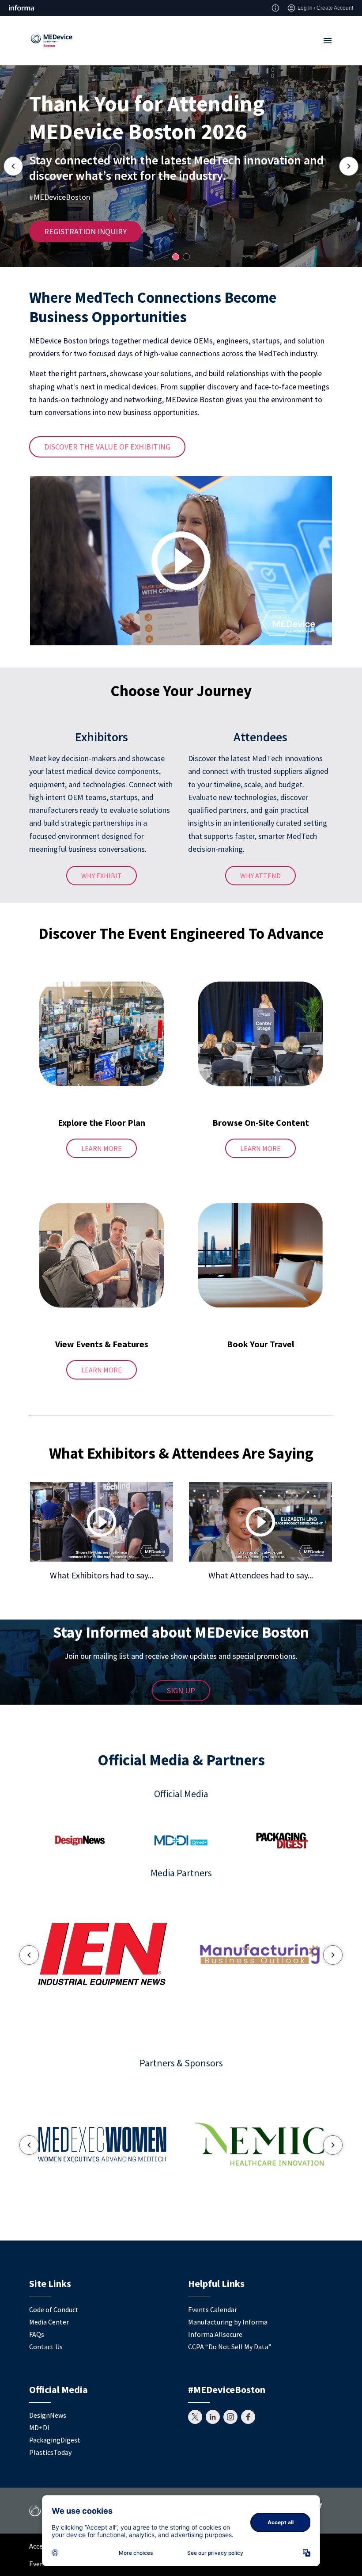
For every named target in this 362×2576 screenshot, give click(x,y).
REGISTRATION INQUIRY (85, 231)
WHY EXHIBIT (102, 876)
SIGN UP (181, 1690)
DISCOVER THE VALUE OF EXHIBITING (107, 447)
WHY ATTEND (260, 876)
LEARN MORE (102, 1148)
